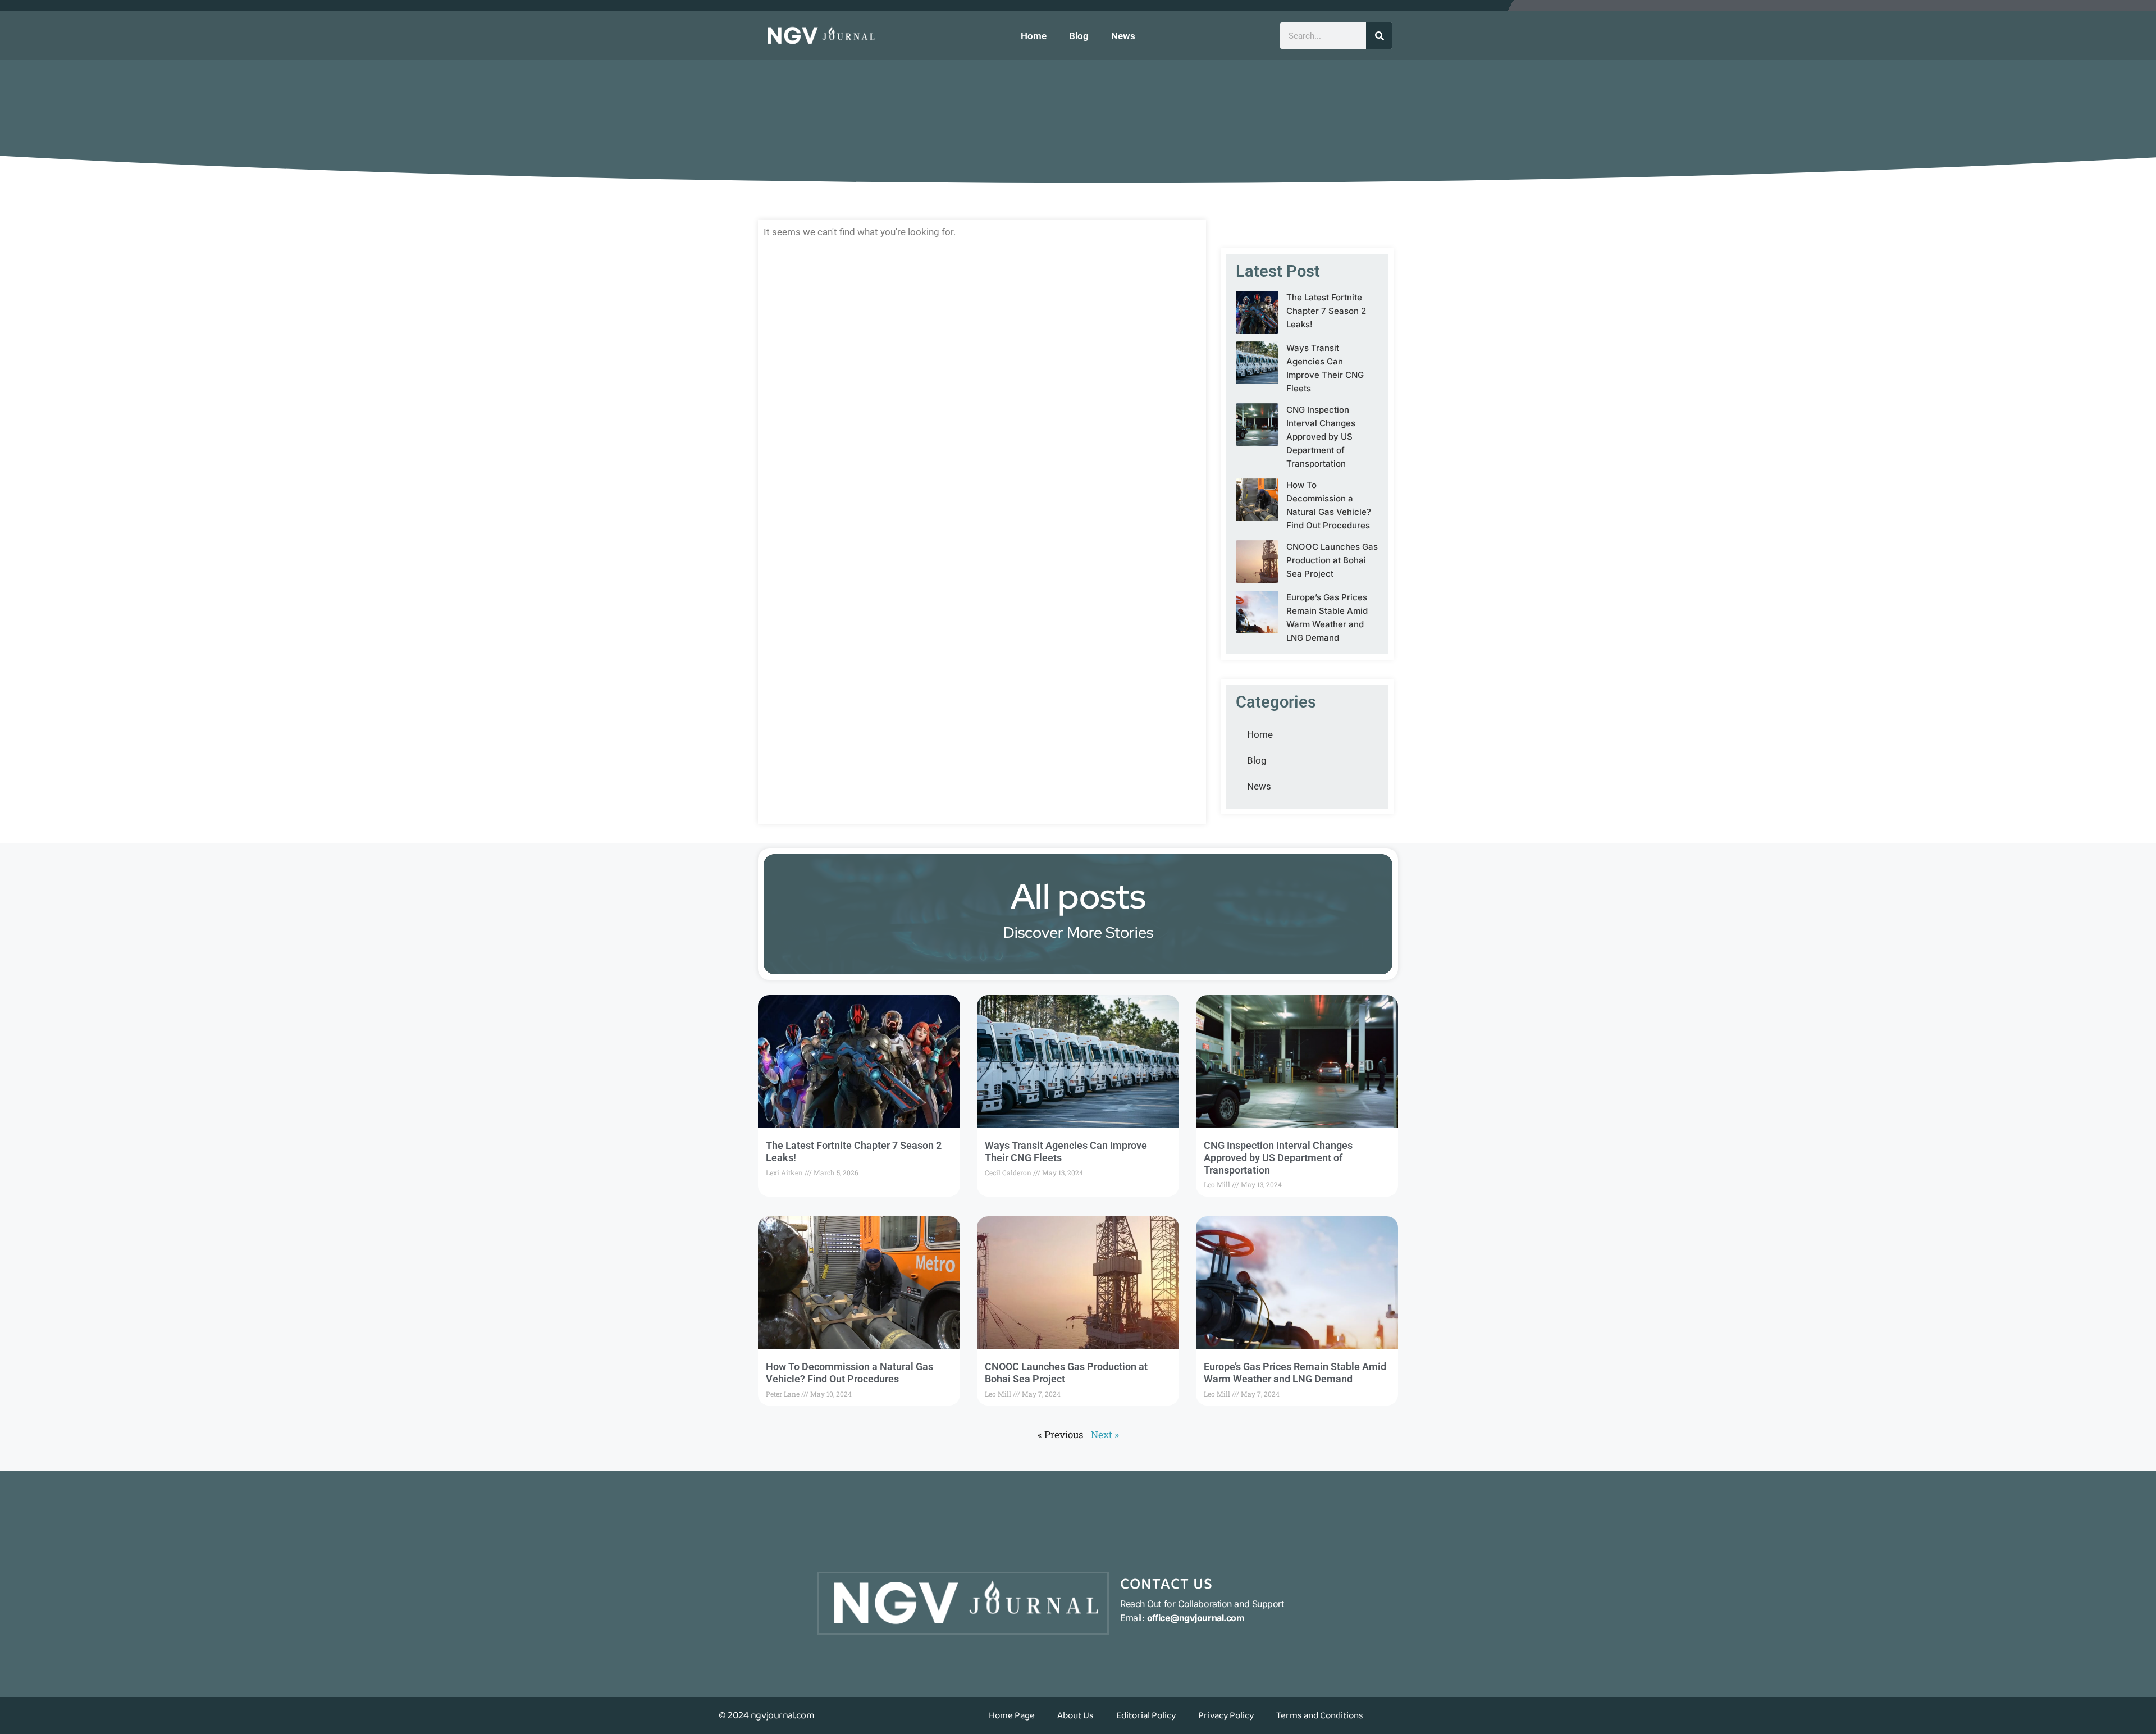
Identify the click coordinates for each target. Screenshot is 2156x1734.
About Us (1075, 1715)
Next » (1105, 1434)
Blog (1079, 36)
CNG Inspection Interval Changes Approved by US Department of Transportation (1321, 437)
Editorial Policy (1146, 1715)
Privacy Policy (1226, 1715)
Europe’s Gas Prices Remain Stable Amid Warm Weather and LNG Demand (1295, 1373)
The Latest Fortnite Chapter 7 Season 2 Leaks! (1326, 311)
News (1123, 36)
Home (1034, 36)
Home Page (1012, 1715)
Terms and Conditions (1320, 1715)
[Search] (1379, 36)
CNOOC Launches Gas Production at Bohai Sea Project (1332, 560)
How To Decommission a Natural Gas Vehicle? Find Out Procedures (849, 1373)
